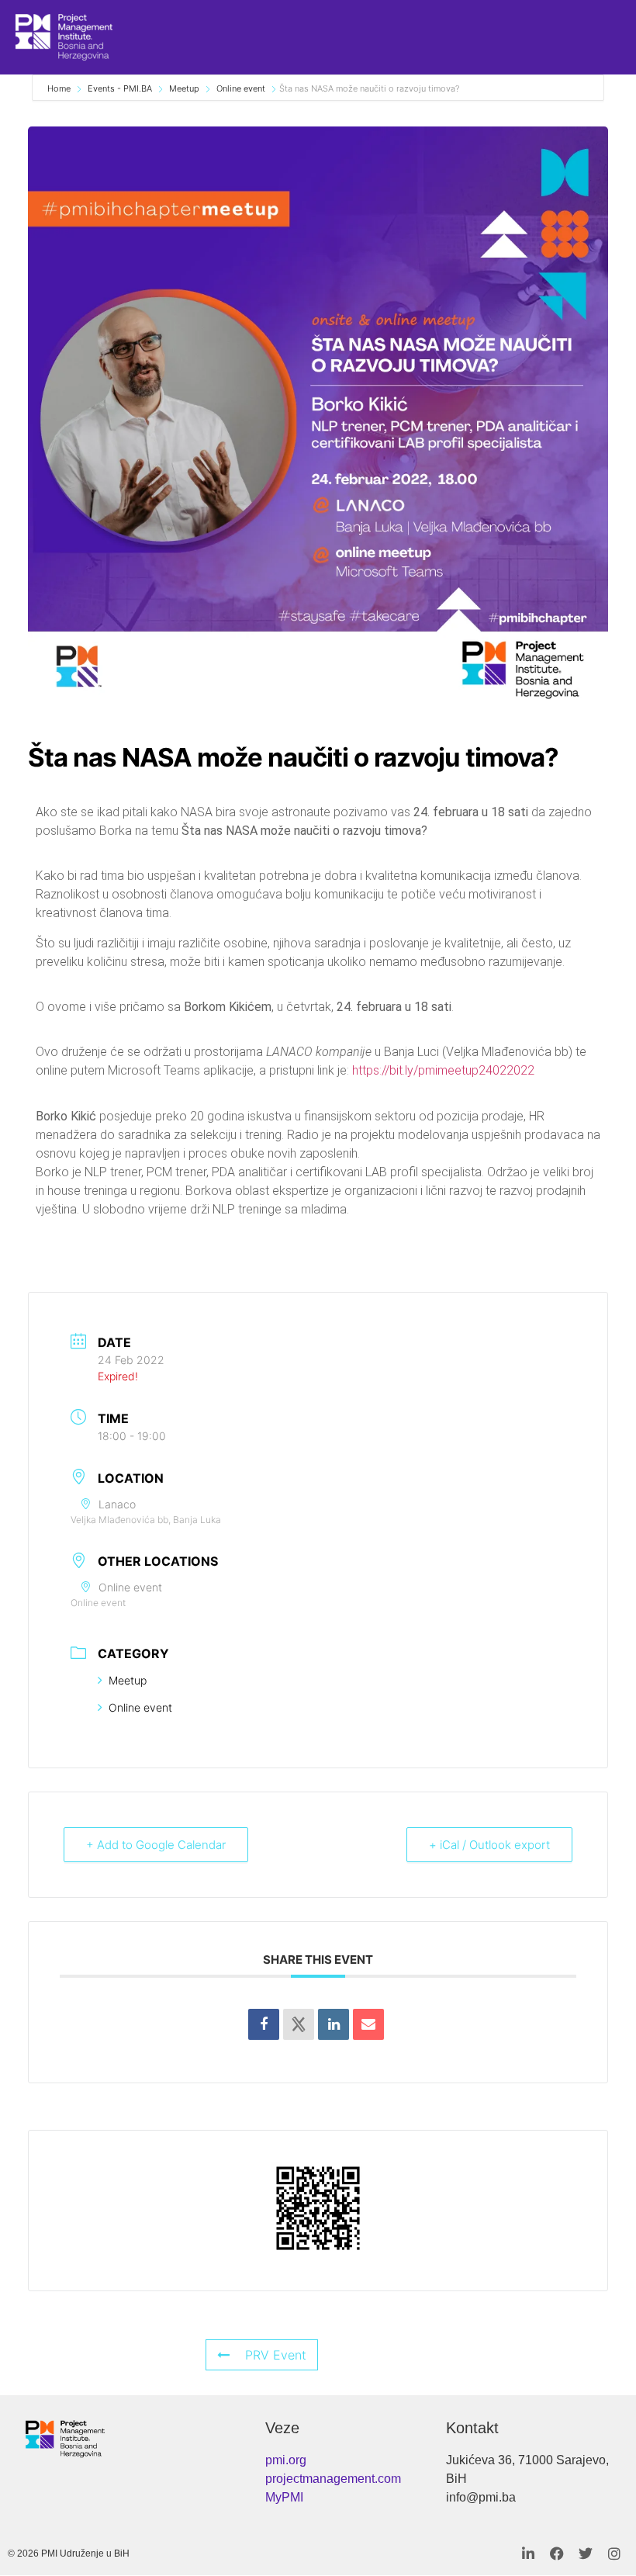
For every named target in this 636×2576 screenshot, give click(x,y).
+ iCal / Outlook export (489, 1845)
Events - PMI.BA (120, 88)
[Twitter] (586, 2553)
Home (60, 88)
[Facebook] (557, 2553)
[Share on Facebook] (264, 2024)
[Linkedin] (334, 2024)
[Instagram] (614, 2553)
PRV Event (276, 2355)
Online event (241, 88)
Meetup (184, 88)
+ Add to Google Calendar (156, 1845)
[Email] (368, 2024)
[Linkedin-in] (528, 2553)
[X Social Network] (299, 2024)
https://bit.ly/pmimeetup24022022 (443, 1070)
